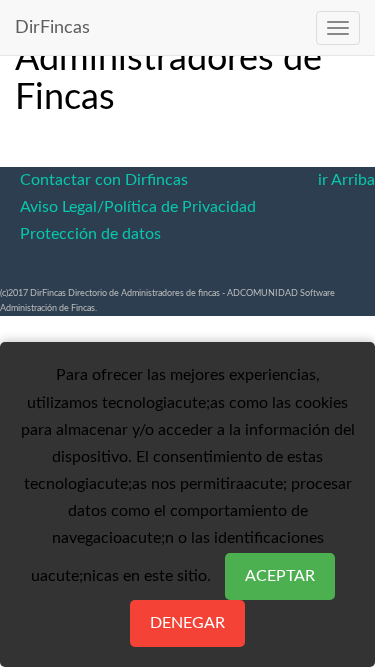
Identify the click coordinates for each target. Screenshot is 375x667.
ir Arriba (346, 180)
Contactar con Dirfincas (104, 180)
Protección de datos (90, 234)
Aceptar (280, 576)
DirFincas (52, 28)
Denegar (187, 623)
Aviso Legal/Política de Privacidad (138, 207)
